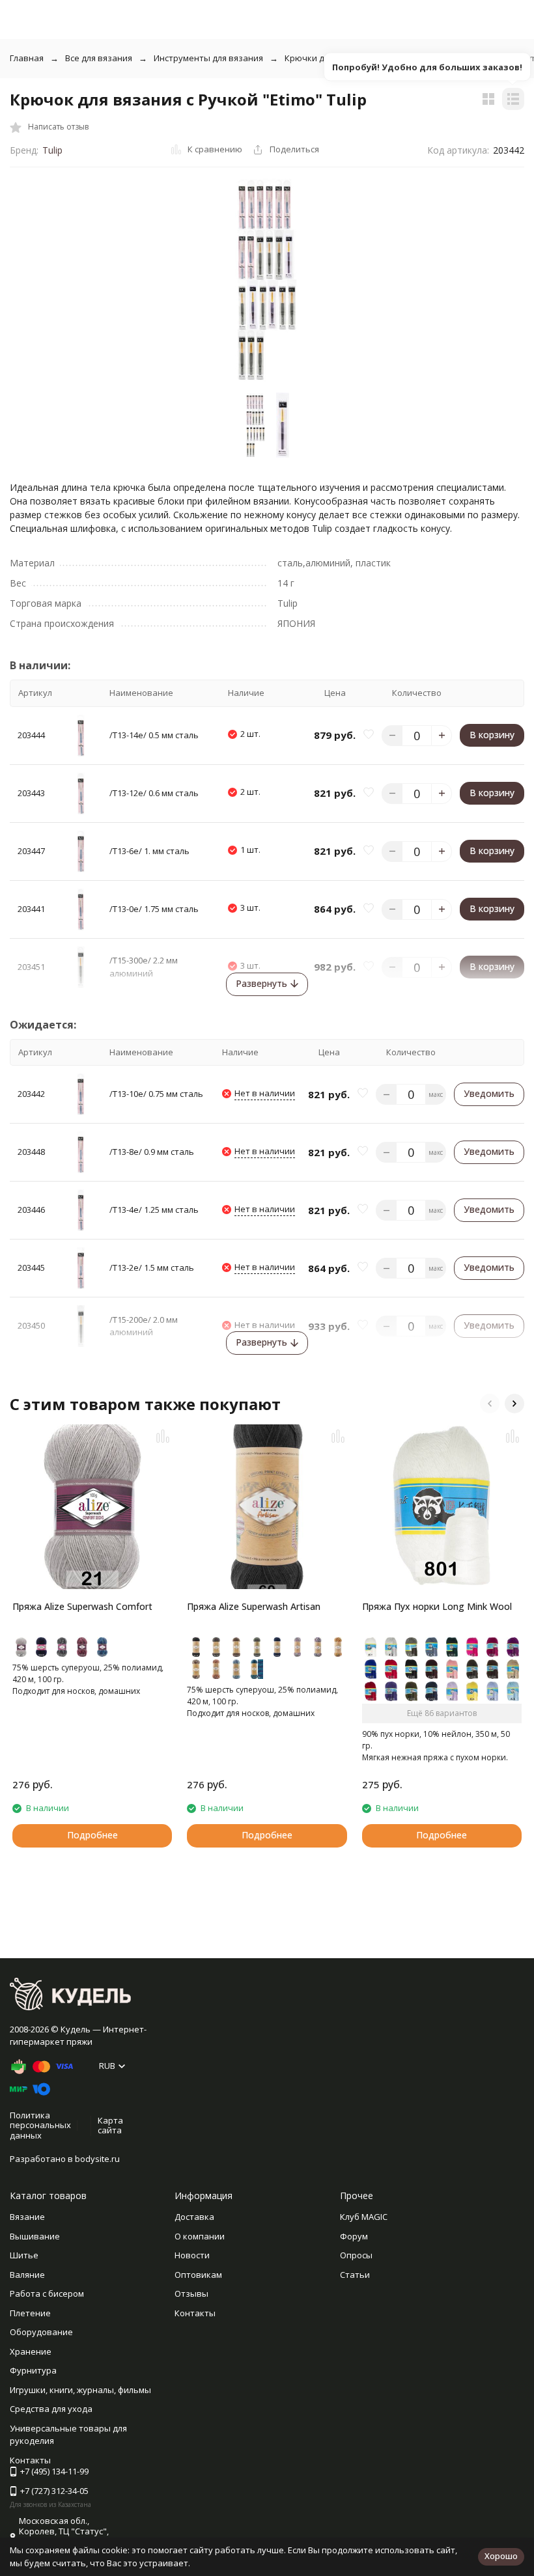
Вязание (27, 2217)
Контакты (195, 2313)
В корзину (492, 735)
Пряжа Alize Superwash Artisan (254, 1606)
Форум (354, 2236)
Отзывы (191, 2293)
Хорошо (501, 2556)
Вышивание (35, 2236)
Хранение (31, 2351)
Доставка (194, 2217)
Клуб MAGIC (364, 2217)
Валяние (27, 2275)
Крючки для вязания (327, 58)
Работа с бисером (47, 2293)
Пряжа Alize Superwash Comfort (82, 1606)
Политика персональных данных (40, 2125)
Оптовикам (198, 2275)
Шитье (24, 2255)
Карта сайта (110, 2126)
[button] (490, 1404)
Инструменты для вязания (208, 58)
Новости (192, 2255)
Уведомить (489, 1093)
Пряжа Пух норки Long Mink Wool (437, 1606)
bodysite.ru (97, 2159)
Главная (27, 58)
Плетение (30, 2313)
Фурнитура (33, 2370)
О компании (200, 2236)
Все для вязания (99, 58)
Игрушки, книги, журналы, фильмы (80, 2390)
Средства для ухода (51, 2409)
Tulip (52, 150)
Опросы (356, 2255)
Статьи (355, 2275)
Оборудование (41, 2332)
